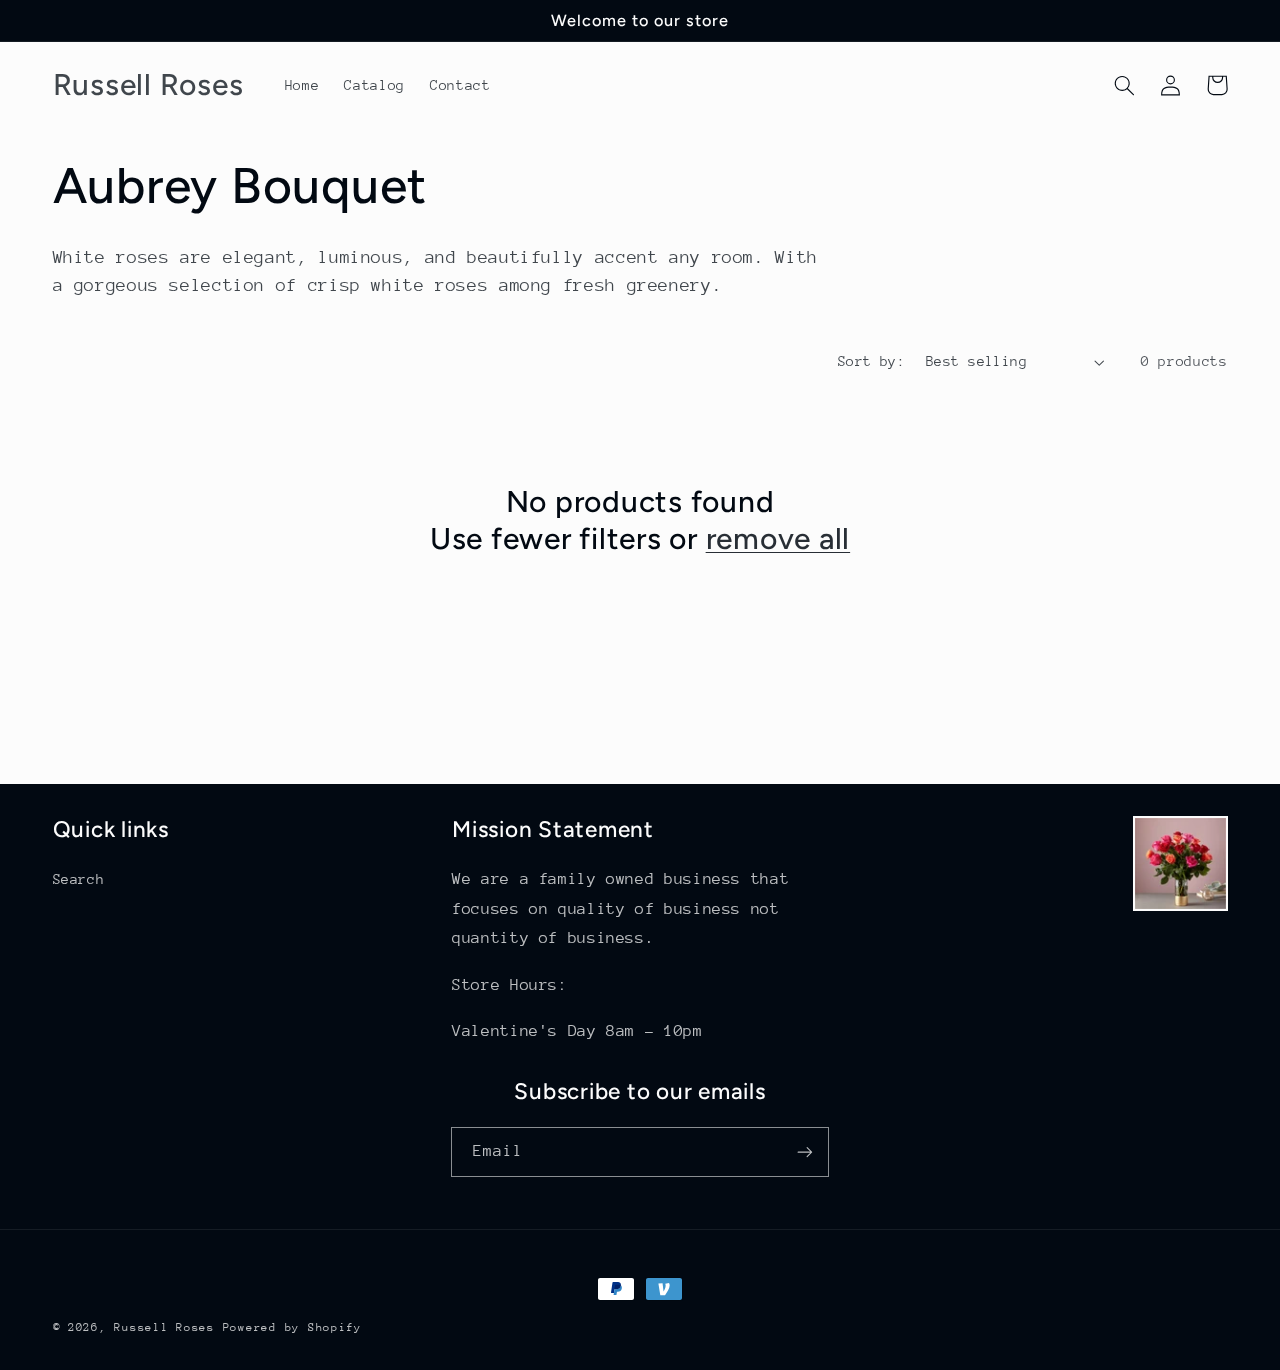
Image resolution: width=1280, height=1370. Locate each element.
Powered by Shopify (292, 1327)
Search (79, 879)
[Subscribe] (805, 1151)
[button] (1125, 85)
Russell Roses (168, 1327)
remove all (778, 538)
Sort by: (871, 361)
